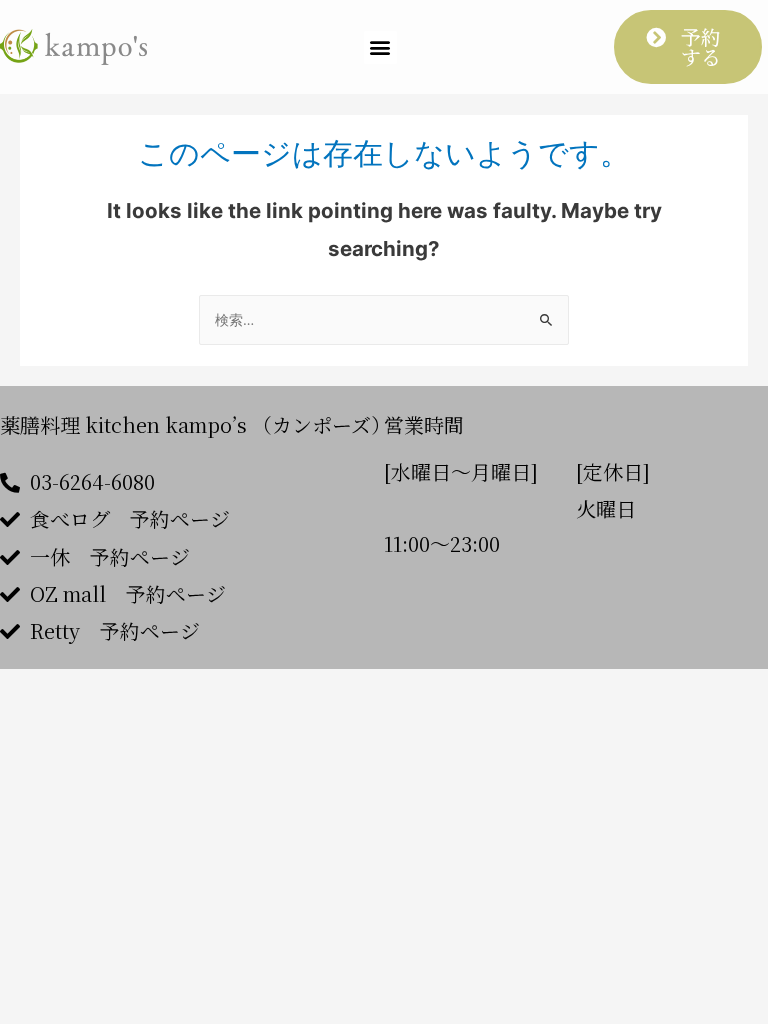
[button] (380, 47)
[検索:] (384, 320)
